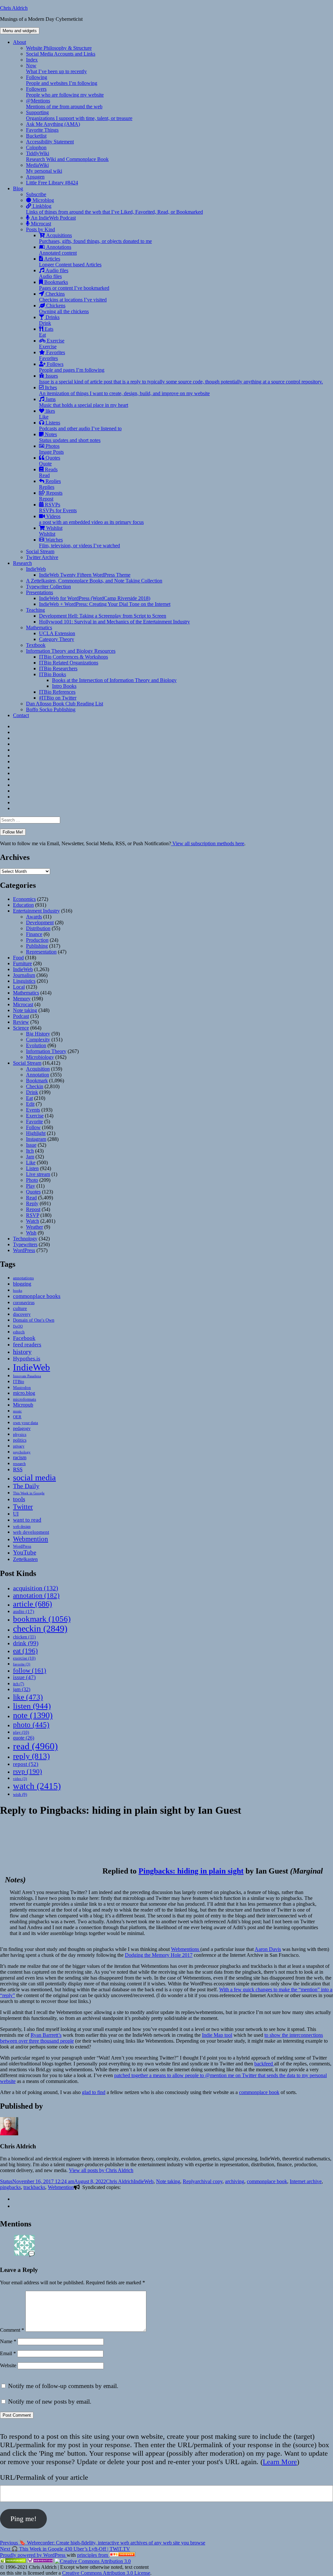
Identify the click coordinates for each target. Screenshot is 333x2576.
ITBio (19, 1381)
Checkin (35, 1086)
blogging (22, 1284)
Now (56, 68)
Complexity (38, 1040)
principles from (93, 2555)
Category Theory (57, 639)
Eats (46, 332)
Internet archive (306, 2181)
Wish (31, 1233)
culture (20, 1308)
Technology (25, 1239)
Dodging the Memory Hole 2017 (159, 1955)
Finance (34, 934)
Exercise (52, 344)
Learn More (280, 2462)
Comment (12, 2330)
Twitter (23, 1507)
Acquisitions (95, 238)
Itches (124, 390)
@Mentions (64, 104)
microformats (25, 1399)
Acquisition (38, 1069)
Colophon (36, 147)
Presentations (40, 592)
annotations (23, 1278)
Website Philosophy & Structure (59, 48)
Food (18, 958)
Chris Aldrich (14, 8)
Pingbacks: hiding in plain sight (191, 1871)
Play (31, 1186)
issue (24, 1677)
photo (31, 1725)
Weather (34, 1227)
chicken (24, 1637)
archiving (235, 2181)
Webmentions (186, 1949)
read (35, 1746)
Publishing (37, 946)
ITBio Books (53, 674)
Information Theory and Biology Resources (71, 651)
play (21, 1732)
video (20, 1779)
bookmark (42, 1619)
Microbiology (40, 1057)
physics (20, 1435)
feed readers (27, 1345)
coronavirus (24, 1303)
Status (6, 2181)
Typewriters (25, 1244)
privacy (19, 1446)
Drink (32, 1092)
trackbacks (34, 2187)
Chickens (64, 308)
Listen (32, 1168)
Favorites (52, 355)
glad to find (94, 2092)
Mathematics (39, 627)
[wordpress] (15, 2199)
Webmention (31, 1539)
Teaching (35, 610)
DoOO (18, 1326)
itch (19, 1684)
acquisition (36, 1588)
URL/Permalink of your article (44, 2477)
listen (32, 1706)
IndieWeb (36, 569)
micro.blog (24, 1393)
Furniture (22, 963)
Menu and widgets (20, 31)
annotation (36, 1595)
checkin (40, 1628)
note (33, 1715)
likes (47, 414)
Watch (33, 1221)
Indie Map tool (217, 2035)
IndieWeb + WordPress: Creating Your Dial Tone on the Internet (105, 604)
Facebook (24, 1338)
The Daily (26, 1486)
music (17, 1411)
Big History (38, 1034)
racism (20, 1457)
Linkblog (114, 209)
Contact (21, 715)
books (18, 1290)
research (19, 1464)
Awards (34, 917)
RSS (18, 1469)
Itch (30, 1151)
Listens (80, 426)
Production (37, 940)
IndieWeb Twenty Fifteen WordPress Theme (85, 575)
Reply (32, 1203)
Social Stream (40, 551)
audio (24, 1611)
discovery (22, 1314)
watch (37, 1786)
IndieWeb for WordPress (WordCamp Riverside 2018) (95, 598)
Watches (80, 543)
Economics (24, 899)
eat (25, 1651)
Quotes (50, 461)
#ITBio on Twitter (58, 698)
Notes (70, 437)
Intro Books (64, 686)
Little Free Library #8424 (52, 183)
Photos (51, 449)
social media (34, 1478)
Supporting (79, 115)
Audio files (54, 273)
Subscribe (36, 194)
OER (17, 1417)
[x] (15, 2206)
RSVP (33, 1215)
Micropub (23, 1405)
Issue (31, 1145)
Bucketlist (36, 136)
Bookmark (37, 1081)
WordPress (24, 1250)
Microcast (40, 224)
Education (23, 905)
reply (31, 1756)
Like (31, 1162)
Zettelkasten (25, 1559)
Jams (84, 402)
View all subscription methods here (208, 843)
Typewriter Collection (48, 587)
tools (19, 1499)
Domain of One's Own (34, 1320)
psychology (22, 1452)
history (22, 1352)
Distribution (38, 928)
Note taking (25, 1010)
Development (40, 922)
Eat (29, 1098)
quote (24, 1738)
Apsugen (35, 177)
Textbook (36, 645)
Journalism (24, 975)
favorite (22, 1664)
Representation (41, 952)
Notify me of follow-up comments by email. (63, 2386)
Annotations (58, 250)
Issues (181, 379)
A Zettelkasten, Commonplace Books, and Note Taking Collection (94, 581)
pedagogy (22, 1428)
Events (33, 1110)
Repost (33, 1209)
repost (26, 1764)
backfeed (264, 2064)
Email (8, 2353)
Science (21, 1028)
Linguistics (24, 981)
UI (16, 1514)
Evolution (36, 1045)
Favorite (34, 1121)
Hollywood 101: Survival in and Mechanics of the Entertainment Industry (114, 622)
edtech (19, 1332)
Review (21, 1022)
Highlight (36, 1133)
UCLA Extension (57, 633)
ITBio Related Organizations (69, 663)
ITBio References (57, 692)
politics (20, 1440)
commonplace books (37, 1296)
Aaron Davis (268, 1949)
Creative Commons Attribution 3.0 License (106, 2573)
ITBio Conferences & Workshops (73, 657)
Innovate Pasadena (27, 1376)
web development (31, 1532)
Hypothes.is (27, 1359)
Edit (30, 1104)
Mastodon (22, 1388)
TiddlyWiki (67, 156)
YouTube (25, 1552)
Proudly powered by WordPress (33, 2555)
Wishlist (51, 531)
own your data (26, 1423)
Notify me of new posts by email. (50, 2402)
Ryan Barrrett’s (46, 2035)
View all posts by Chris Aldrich (101, 2170)
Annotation (38, 1075)
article (33, 1604)
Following (62, 80)
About (20, 42)
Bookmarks (74, 285)
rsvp (27, 1771)
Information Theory (46, 1051)
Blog (18, 188)
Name (8, 2341)
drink (26, 1643)
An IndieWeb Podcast (53, 218)
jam (22, 1689)
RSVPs (58, 507)
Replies (50, 484)
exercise (24, 1658)
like (28, 1697)
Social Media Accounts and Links (61, 54)
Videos (91, 519)
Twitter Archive (42, 557)
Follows (72, 367)
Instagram (36, 1139)
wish (20, 1794)
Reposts (51, 496)
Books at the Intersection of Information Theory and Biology (114, 680)
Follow (33, 1127)
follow (30, 1670)
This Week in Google (29, 1493)
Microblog (43, 200)
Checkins (73, 297)
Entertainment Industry (36, 911)
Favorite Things (42, 130)
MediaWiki (44, 168)
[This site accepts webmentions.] (40, 2561)
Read (31, 1198)
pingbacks (10, 2187)
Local (19, 987)
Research (22, 563)
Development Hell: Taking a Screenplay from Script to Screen (103, 616)
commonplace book (259, 2092)
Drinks (49, 320)
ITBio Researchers (58, 668)
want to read (27, 1520)
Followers (65, 92)
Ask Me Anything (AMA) (53, 124)
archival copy (209, 2181)
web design (22, 1527)
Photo (32, 1180)
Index (32, 60)
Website (8, 2365)
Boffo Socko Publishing (51, 709)
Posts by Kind (40, 229)
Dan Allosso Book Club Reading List (65, 704)
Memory (22, 999)
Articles (70, 262)
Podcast (21, 1016)
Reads (48, 472)
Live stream (38, 1174)
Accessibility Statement (50, 142)
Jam (30, 1157)
